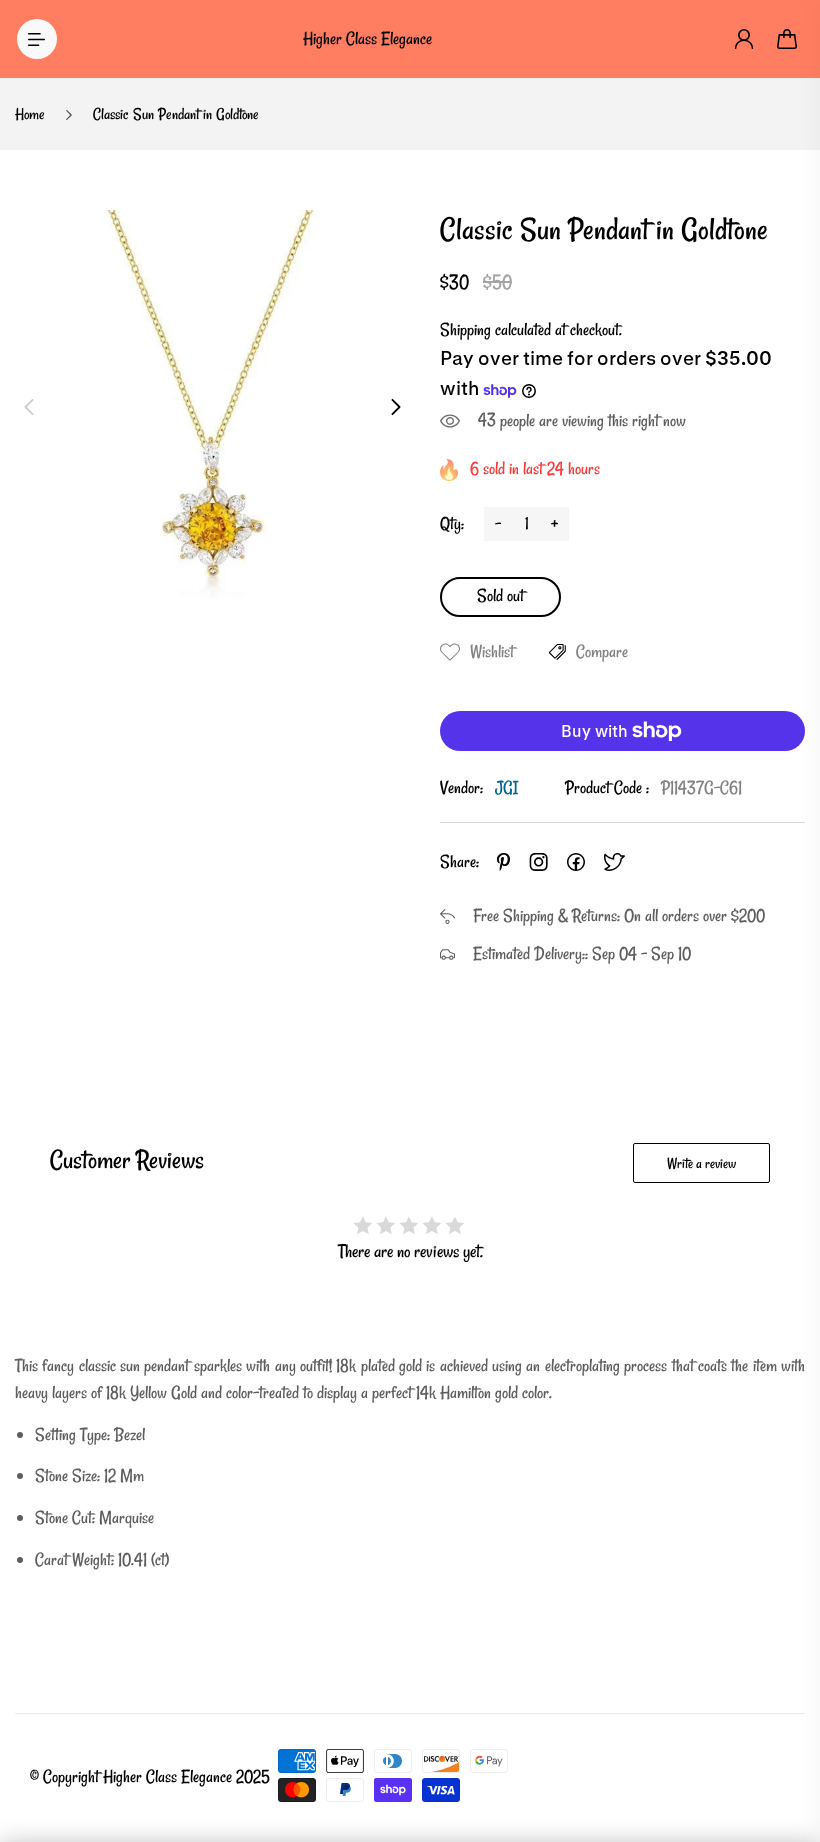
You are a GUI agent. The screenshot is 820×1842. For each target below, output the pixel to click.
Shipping (465, 329)
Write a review (701, 1163)
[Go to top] (785, 1772)
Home (30, 114)
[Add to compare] (557, 652)
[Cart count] (788, 39)
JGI (506, 787)
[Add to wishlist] (450, 652)
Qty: (452, 523)
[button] (29, 407)
